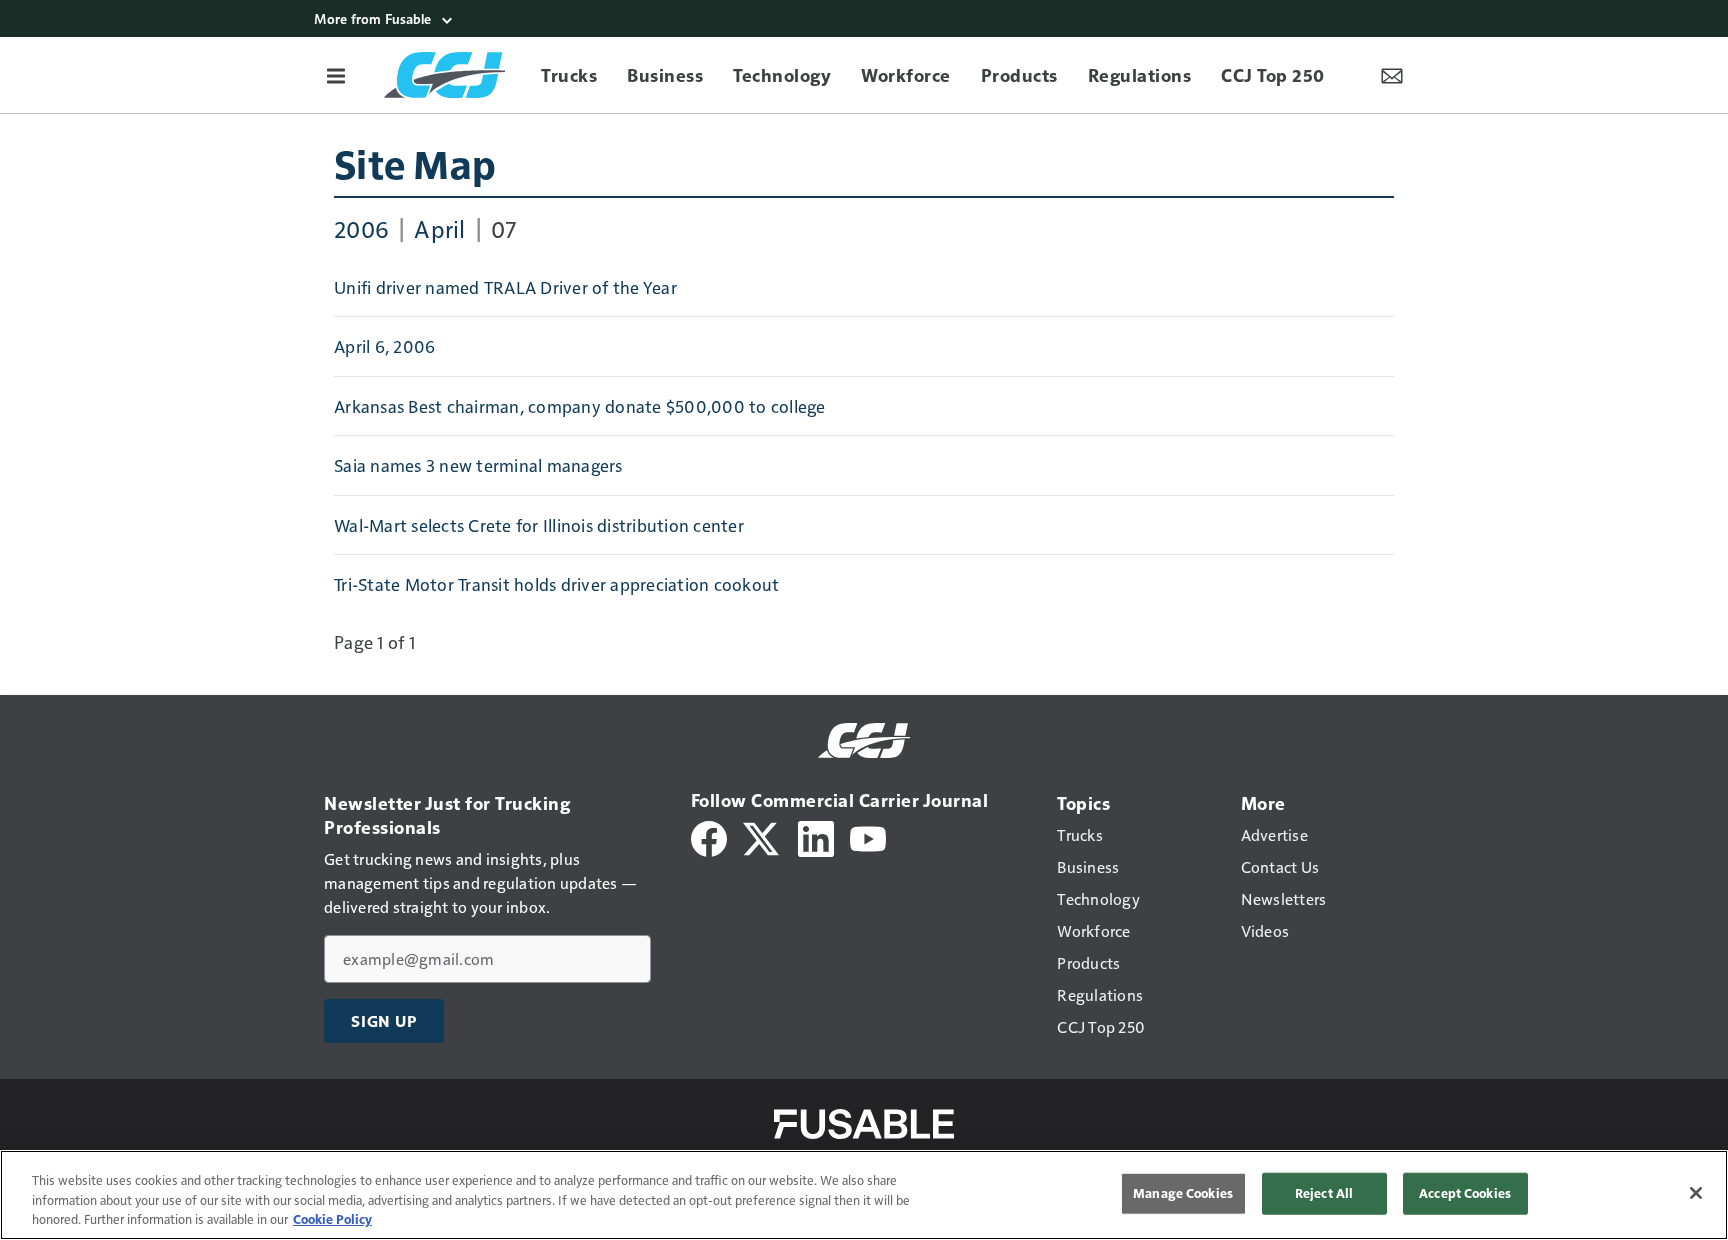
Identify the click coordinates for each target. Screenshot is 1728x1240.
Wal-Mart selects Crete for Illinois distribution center (539, 525)
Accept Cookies (1465, 1193)
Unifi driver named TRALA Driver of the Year (505, 287)
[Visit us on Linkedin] (816, 836)
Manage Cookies (1183, 1193)
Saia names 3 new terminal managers (478, 465)
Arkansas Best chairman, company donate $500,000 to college (580, 406)
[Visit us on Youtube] (868, 836)
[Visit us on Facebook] (709, 836)
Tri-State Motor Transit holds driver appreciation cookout (556, 584)
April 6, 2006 (384, 346)
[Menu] (336, 75)
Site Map (415, 163)
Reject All (1324, 1193)
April (439, 228)
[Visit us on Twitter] (762, 836)
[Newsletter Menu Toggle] (1392, 75)
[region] (864, 1195)
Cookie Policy (332, 1219)
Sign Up (384, 1021)
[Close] (1696, 1193)
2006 (361, 228)
